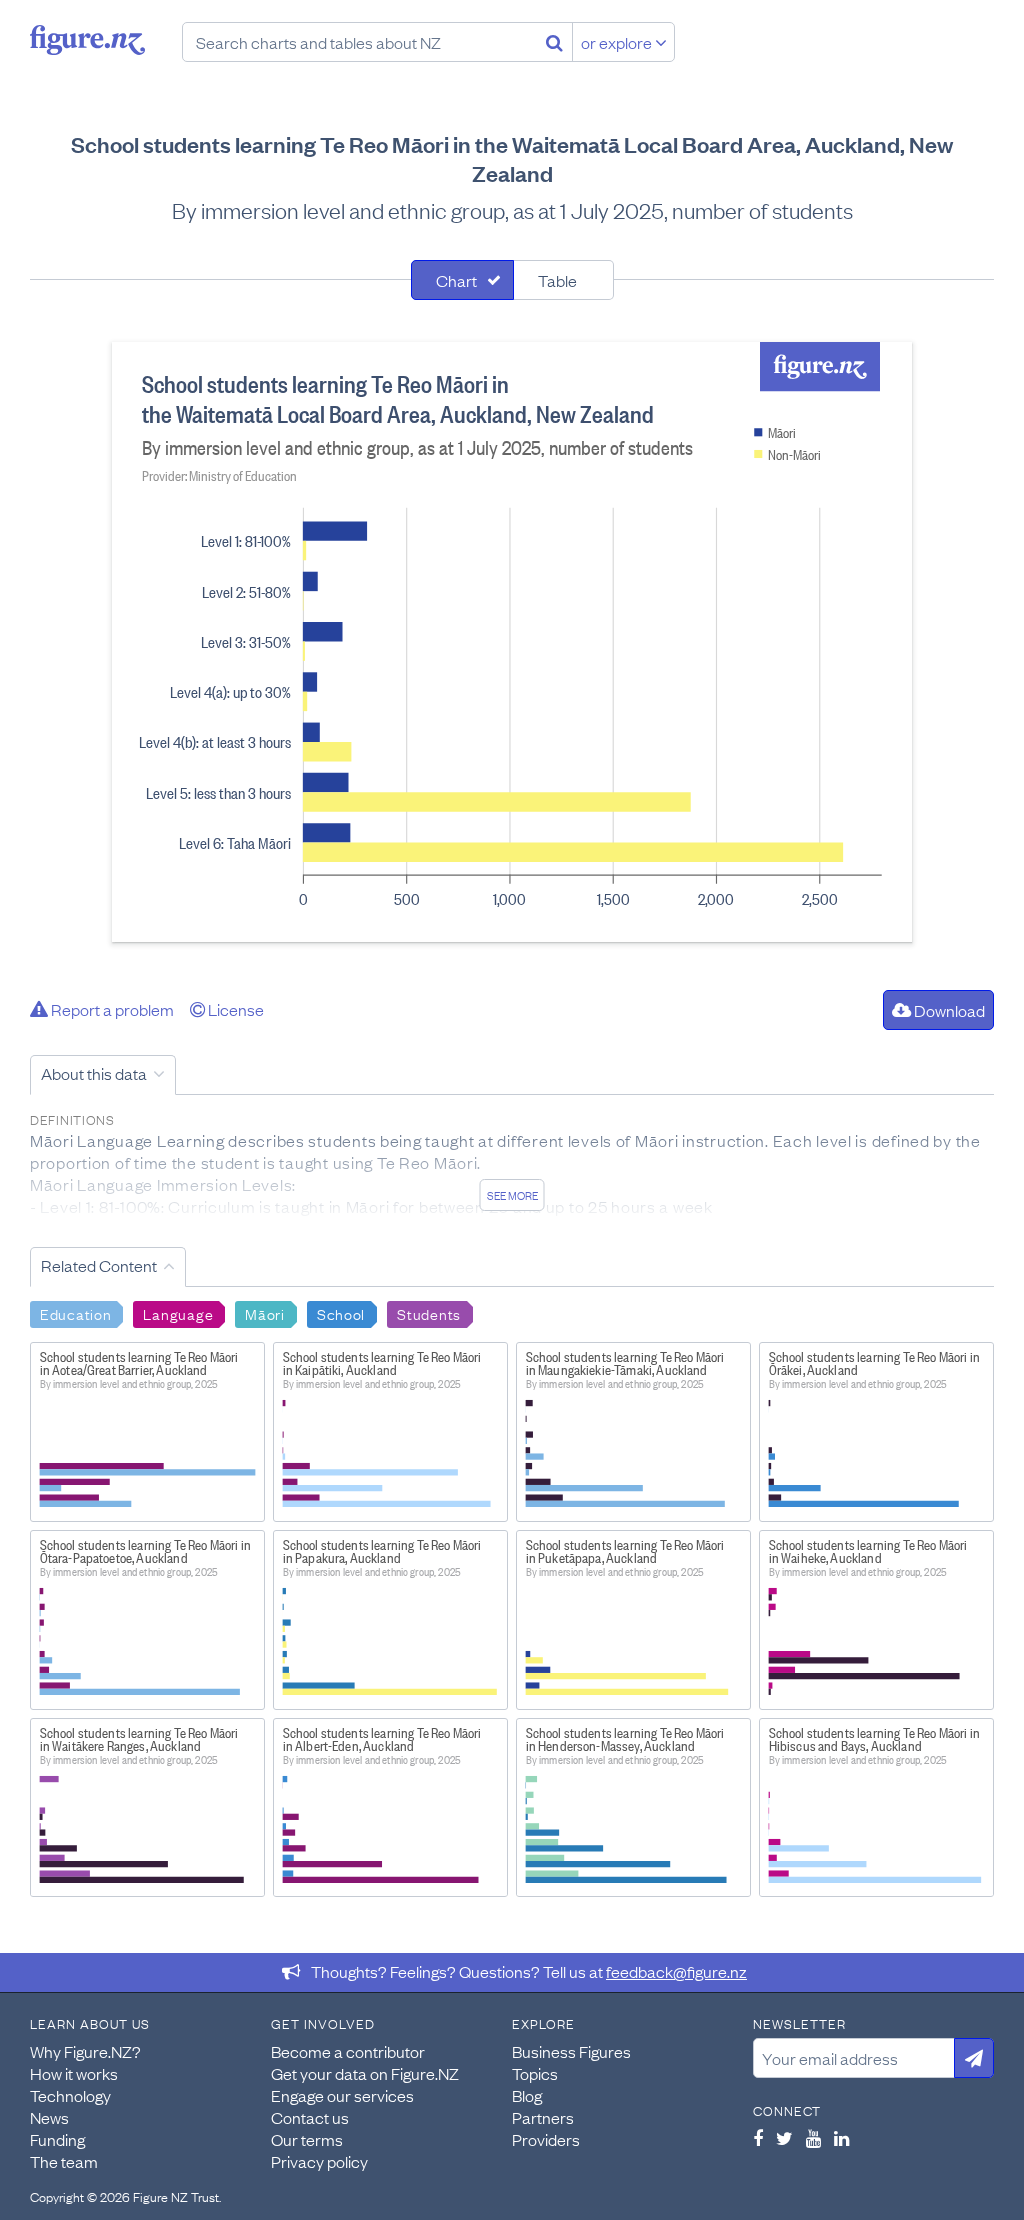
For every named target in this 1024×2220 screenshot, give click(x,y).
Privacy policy (319, 2161)
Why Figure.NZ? (85, 2051)
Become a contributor (348, 2051)
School (341, 1313)
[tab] (462, 280)
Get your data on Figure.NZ (365, 2073)
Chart (456, 280)
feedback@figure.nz (676, 1971)
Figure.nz (87, 40)
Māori (265, 1313)
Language (178, 1313)
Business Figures (571, 2051)
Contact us (310, 2117)
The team (64, 2161)
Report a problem (111, 1009)
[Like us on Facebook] (758, 2138)
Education (75, 1313)
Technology (70, 2095)
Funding (57, 2139)
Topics (535, 2073)
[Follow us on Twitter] (784, 2138)
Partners (543, 2117)
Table (557, 280)
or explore (618, 42)
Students (429, 1313)
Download (948, 1010)
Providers (546, 2139)
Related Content (99, 1265)
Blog (527, 2095)
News (49, 2117)
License (234, 1009)
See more (512, 1195)
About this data (94, 1073)
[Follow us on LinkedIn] (841, 2138)
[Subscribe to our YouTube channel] (813, 2138)
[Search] (554, 42)
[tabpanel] (512, 642)
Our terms (307, 2139)
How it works (74, 2073)
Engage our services (342, 2095)
